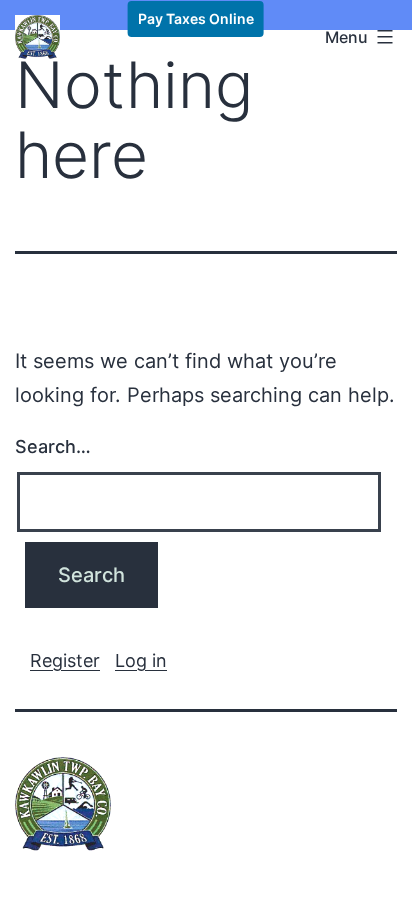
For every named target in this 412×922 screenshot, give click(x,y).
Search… (53, 446)
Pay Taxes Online (196, 18)
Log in (141, 660)
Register (65, 660)
